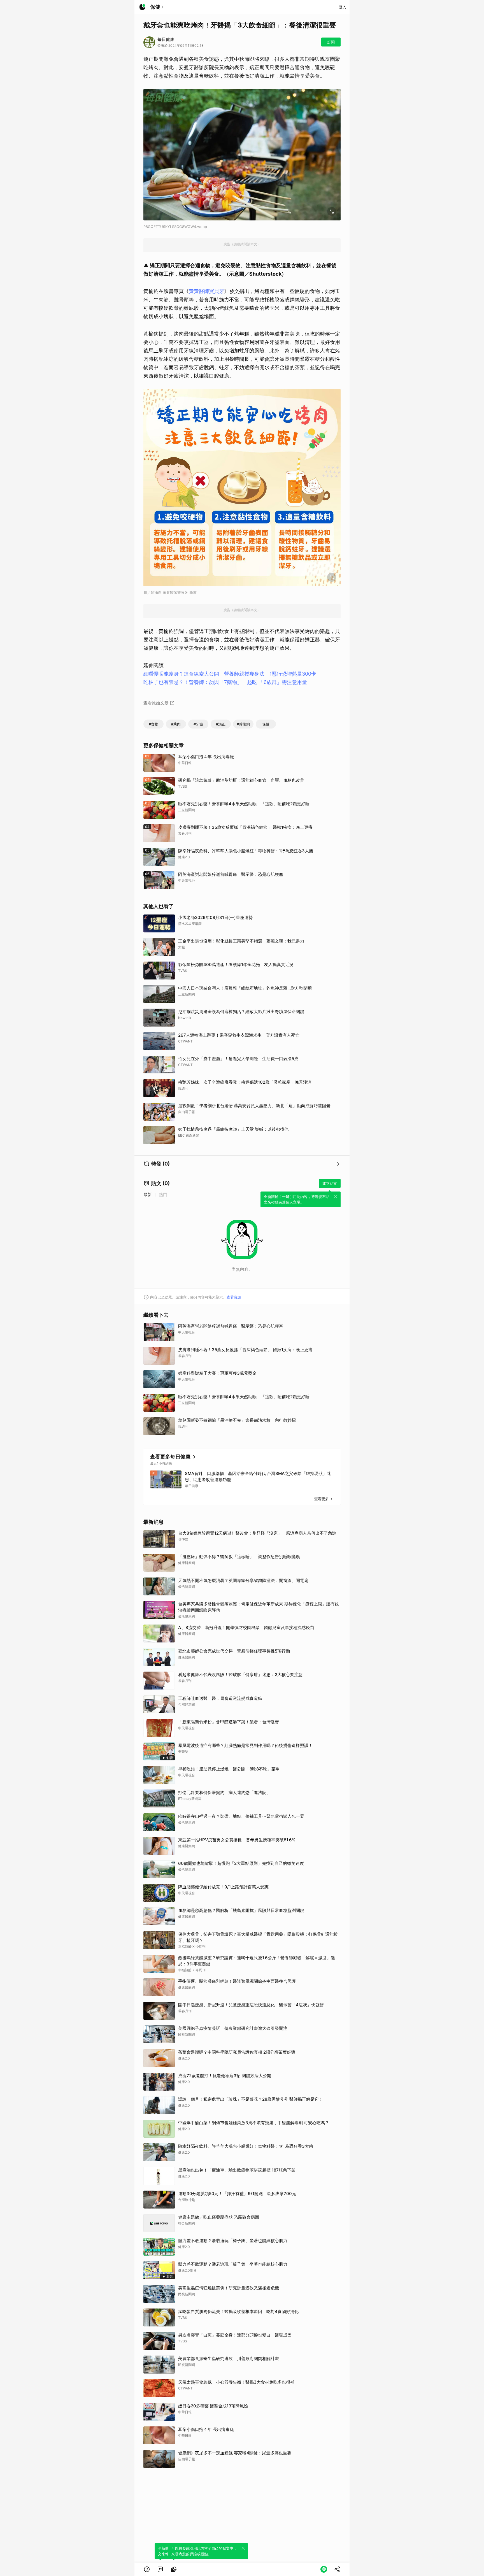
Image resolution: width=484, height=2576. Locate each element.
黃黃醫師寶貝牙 (206, 291)
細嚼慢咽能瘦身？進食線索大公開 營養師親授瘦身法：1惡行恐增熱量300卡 (230, 674)
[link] (160, 2569)
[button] (147, 2569)
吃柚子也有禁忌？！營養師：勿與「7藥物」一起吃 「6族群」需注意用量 (225, 682)
